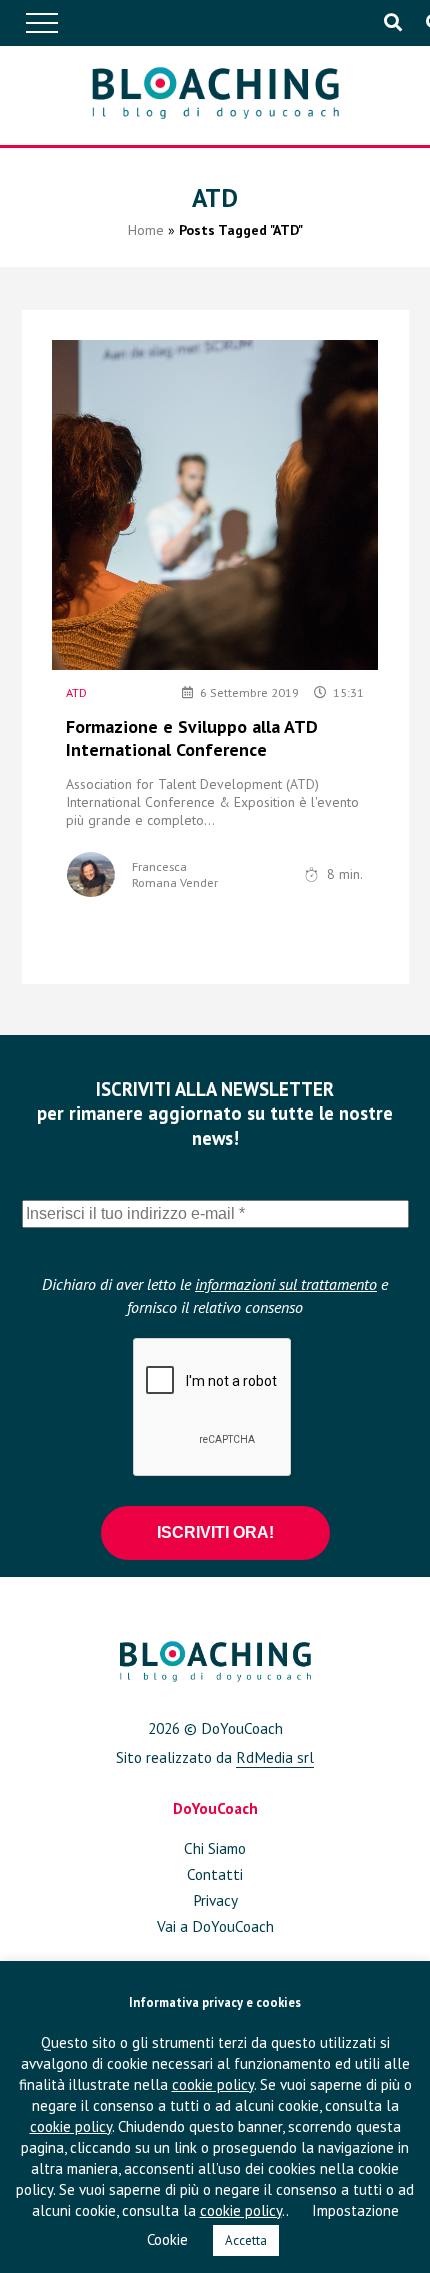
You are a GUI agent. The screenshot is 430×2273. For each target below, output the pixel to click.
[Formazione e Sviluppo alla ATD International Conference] (215, 505)
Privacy (215, 1900)
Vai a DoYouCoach (215, 1926)
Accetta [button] (246, 2240)
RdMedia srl (275, 1757)
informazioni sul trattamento (286, 1284)
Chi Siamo (215, 1848)
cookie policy (213, 2084)
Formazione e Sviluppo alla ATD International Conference (192, 738)
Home (146, 230)
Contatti (215, 1874)
